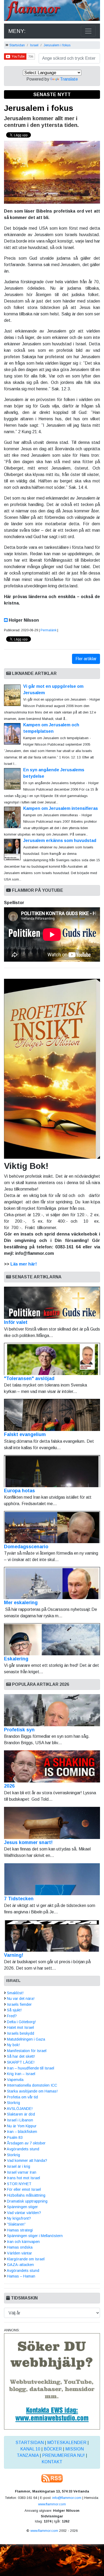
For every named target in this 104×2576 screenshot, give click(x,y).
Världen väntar (19, 2253)
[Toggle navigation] (88, 31)
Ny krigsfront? (19, 2218)
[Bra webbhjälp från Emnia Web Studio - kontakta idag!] (52, 2381)
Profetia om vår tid (22, 2097)
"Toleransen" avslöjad (29, 1378)
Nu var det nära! (21, 1999)
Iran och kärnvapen (23, 2242)
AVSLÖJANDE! (20, 2109)
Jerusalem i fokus (57, 45)
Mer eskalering (21, 1603)
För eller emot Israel (24, 2189)
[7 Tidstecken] (52, 1879)
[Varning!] (52, 1936)
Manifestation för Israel (27, 2051)
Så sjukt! (14, 2010)
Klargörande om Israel (26, 2259)
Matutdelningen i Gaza (26, 2039)
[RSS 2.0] (52, 2478)
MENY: (17, 31)
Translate (69, 79)
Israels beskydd (21, 2033)
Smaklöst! (15, 1993)
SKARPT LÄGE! (21, 2062)
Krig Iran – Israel (21, 2074)
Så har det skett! (21, 2056)
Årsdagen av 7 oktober (26, 2143)
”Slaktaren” (16, 2224)
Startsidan (17, 45)
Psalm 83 (15, 2137)
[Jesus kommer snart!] (52, 1823)
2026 (9, 1786)
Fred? (12, 2016)
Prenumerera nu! (63, 2455)
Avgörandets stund (23, 2149)
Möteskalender (67, 2443)
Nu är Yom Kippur (22, 2126)
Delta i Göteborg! (21, 2022)
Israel (34, 45)
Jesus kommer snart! (28, 1842)
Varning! (14, 1955)
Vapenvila (15, 2080)
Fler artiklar (86, 659)
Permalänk (49, 630)
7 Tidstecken (19, 1899)
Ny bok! (13, 2045)
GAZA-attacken (20, 2265)
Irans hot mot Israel (23, 2178)
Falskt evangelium (25, 1434)
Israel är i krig (19, 2166)
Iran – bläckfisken (22, 2132)
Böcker (53, 2449)
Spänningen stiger (22, 2207)
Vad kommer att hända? (27, 2160)
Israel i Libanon (20, 2120)
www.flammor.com (52, 2504)
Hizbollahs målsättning (26, 2195)
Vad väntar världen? (24, 2213)
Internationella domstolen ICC (32, 2085)
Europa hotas (19, 1491)
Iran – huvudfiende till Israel (31, 2068)
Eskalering (16, 1659)
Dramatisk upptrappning (27, 2201)
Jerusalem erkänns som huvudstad (60, 841)
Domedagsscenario (26, 1547)
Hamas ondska (20, 2247)
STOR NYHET (19, 2184)
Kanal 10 (30, 2449)
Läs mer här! (24, 1264)
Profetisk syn (19, 1730)
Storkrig (13, 2103)
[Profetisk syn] (52, 1710)
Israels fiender (19, 2004)
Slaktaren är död (21, 2114)
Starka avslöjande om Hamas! (32, 2091)
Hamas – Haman (21, 2276)
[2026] (52, 1766)
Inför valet (16, 1322)
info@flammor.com (67, 2498)
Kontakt (52, 2462)
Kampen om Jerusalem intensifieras (61, 808)
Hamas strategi (20, 2230)
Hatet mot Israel (20, 2027)
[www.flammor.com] (52, 11)
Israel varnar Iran (22, 2172)
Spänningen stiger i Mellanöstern (35, 2236)
